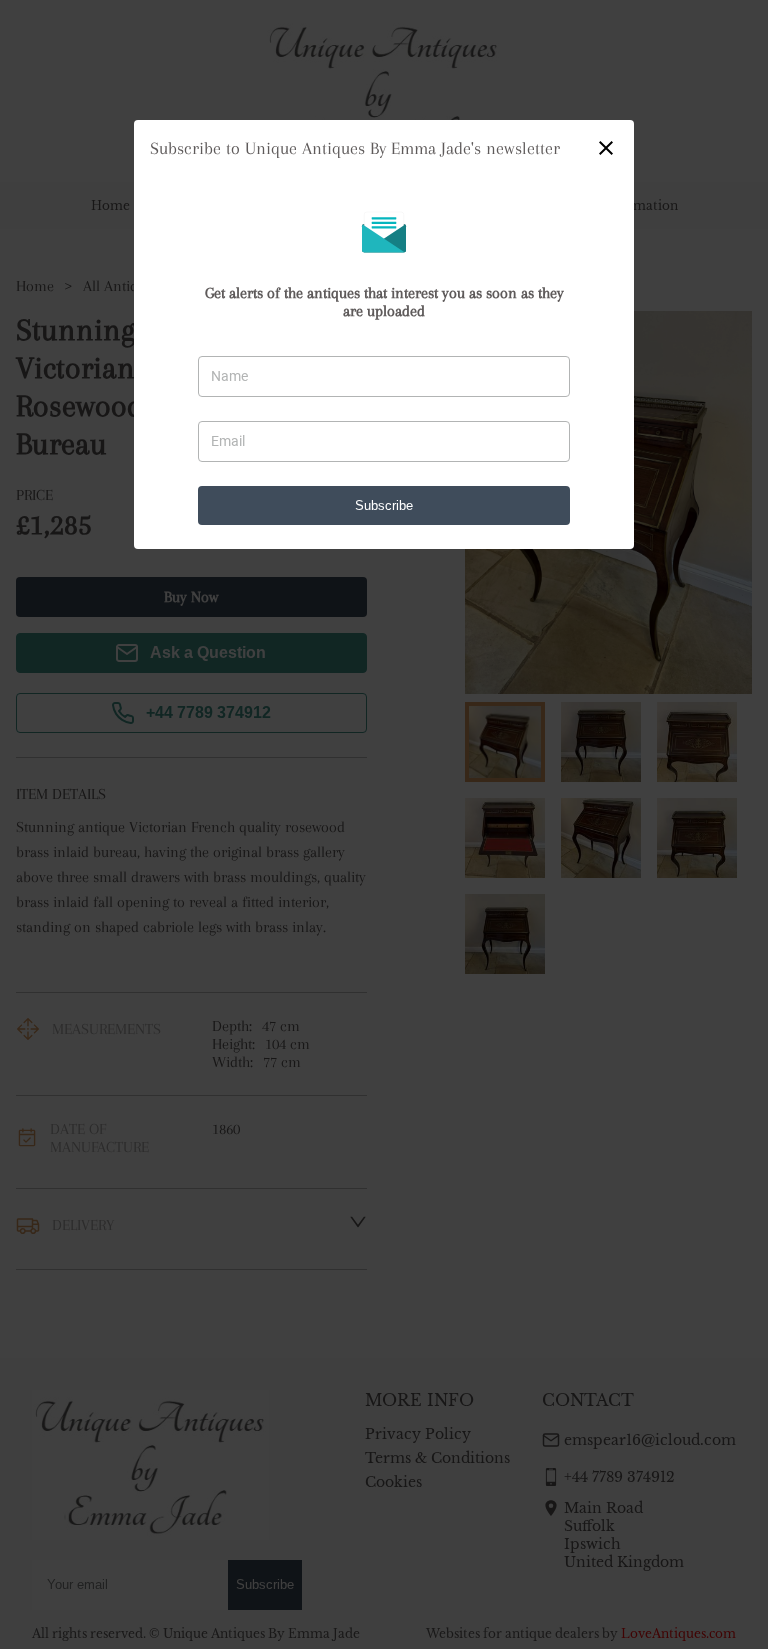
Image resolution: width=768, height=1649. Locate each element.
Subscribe (384, 505)
